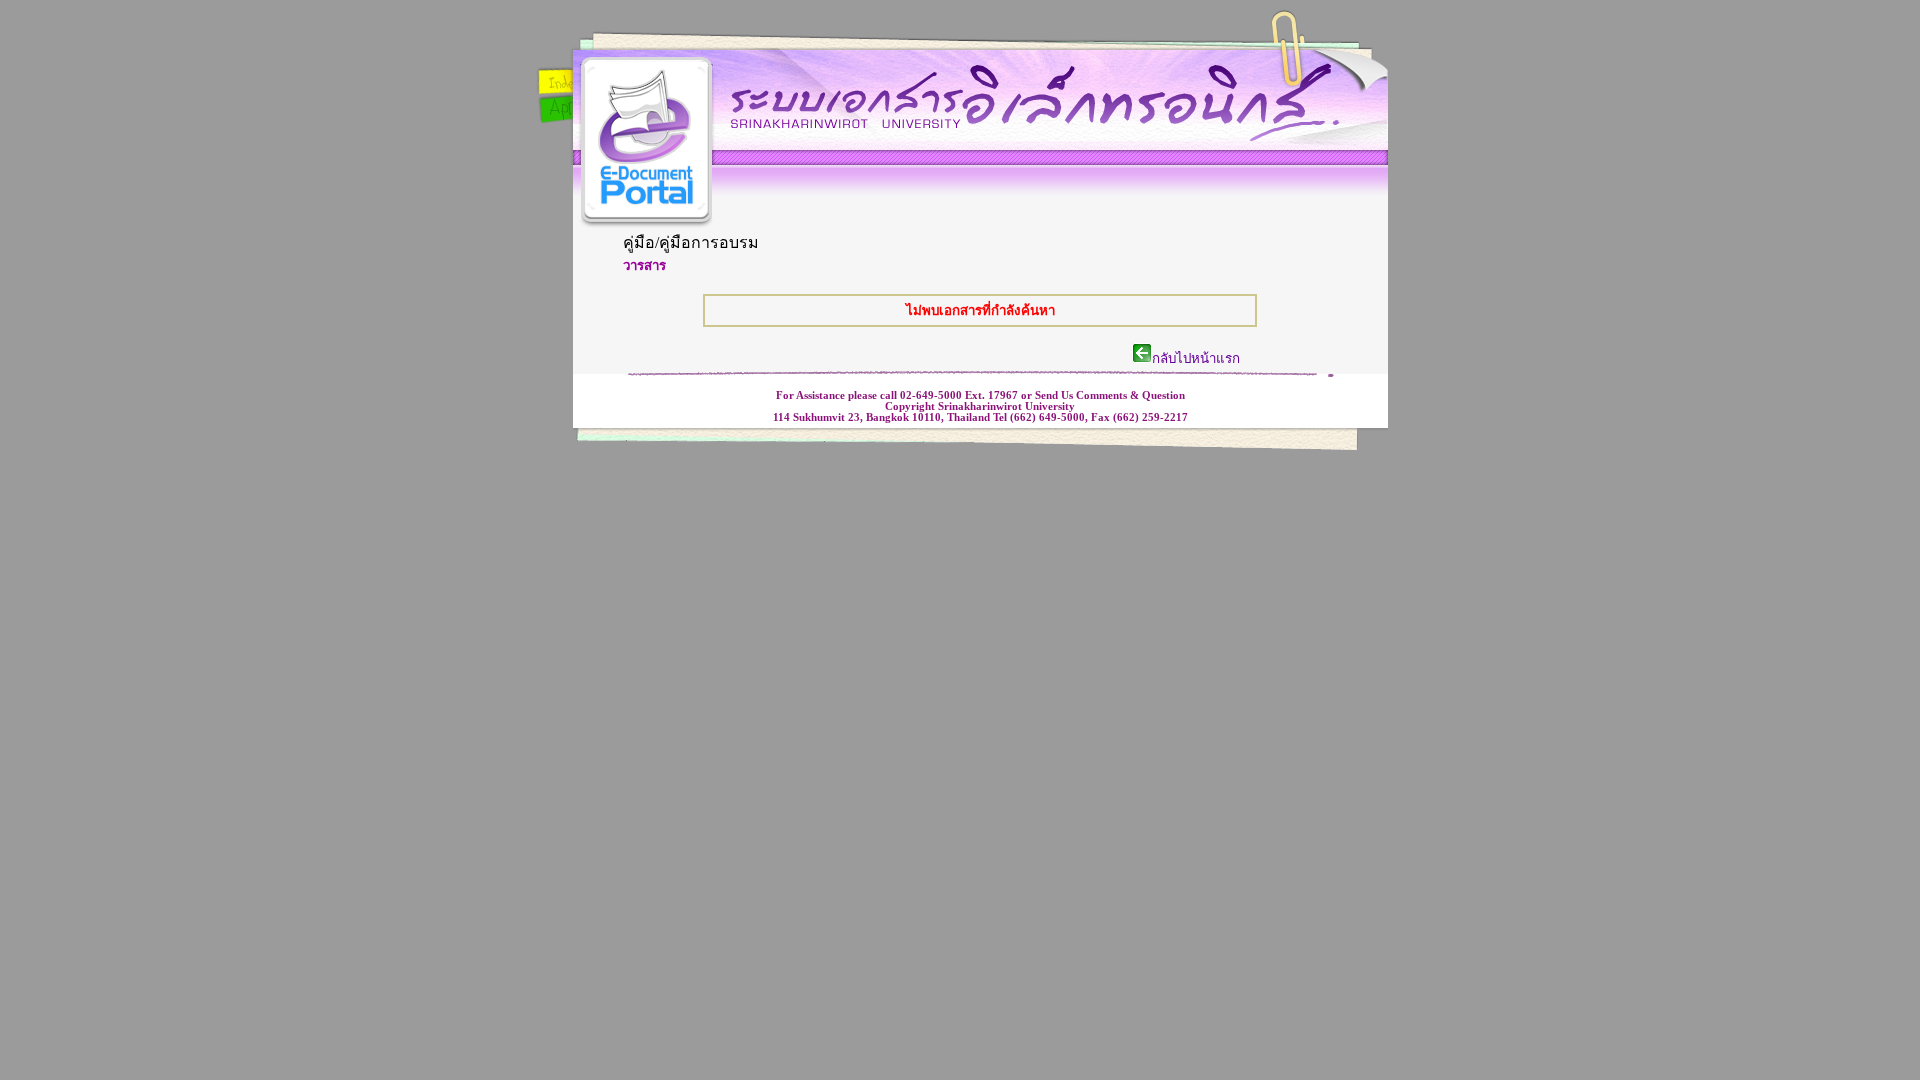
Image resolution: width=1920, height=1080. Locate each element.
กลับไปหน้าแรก (1220, 358)
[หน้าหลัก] (646, 156)
